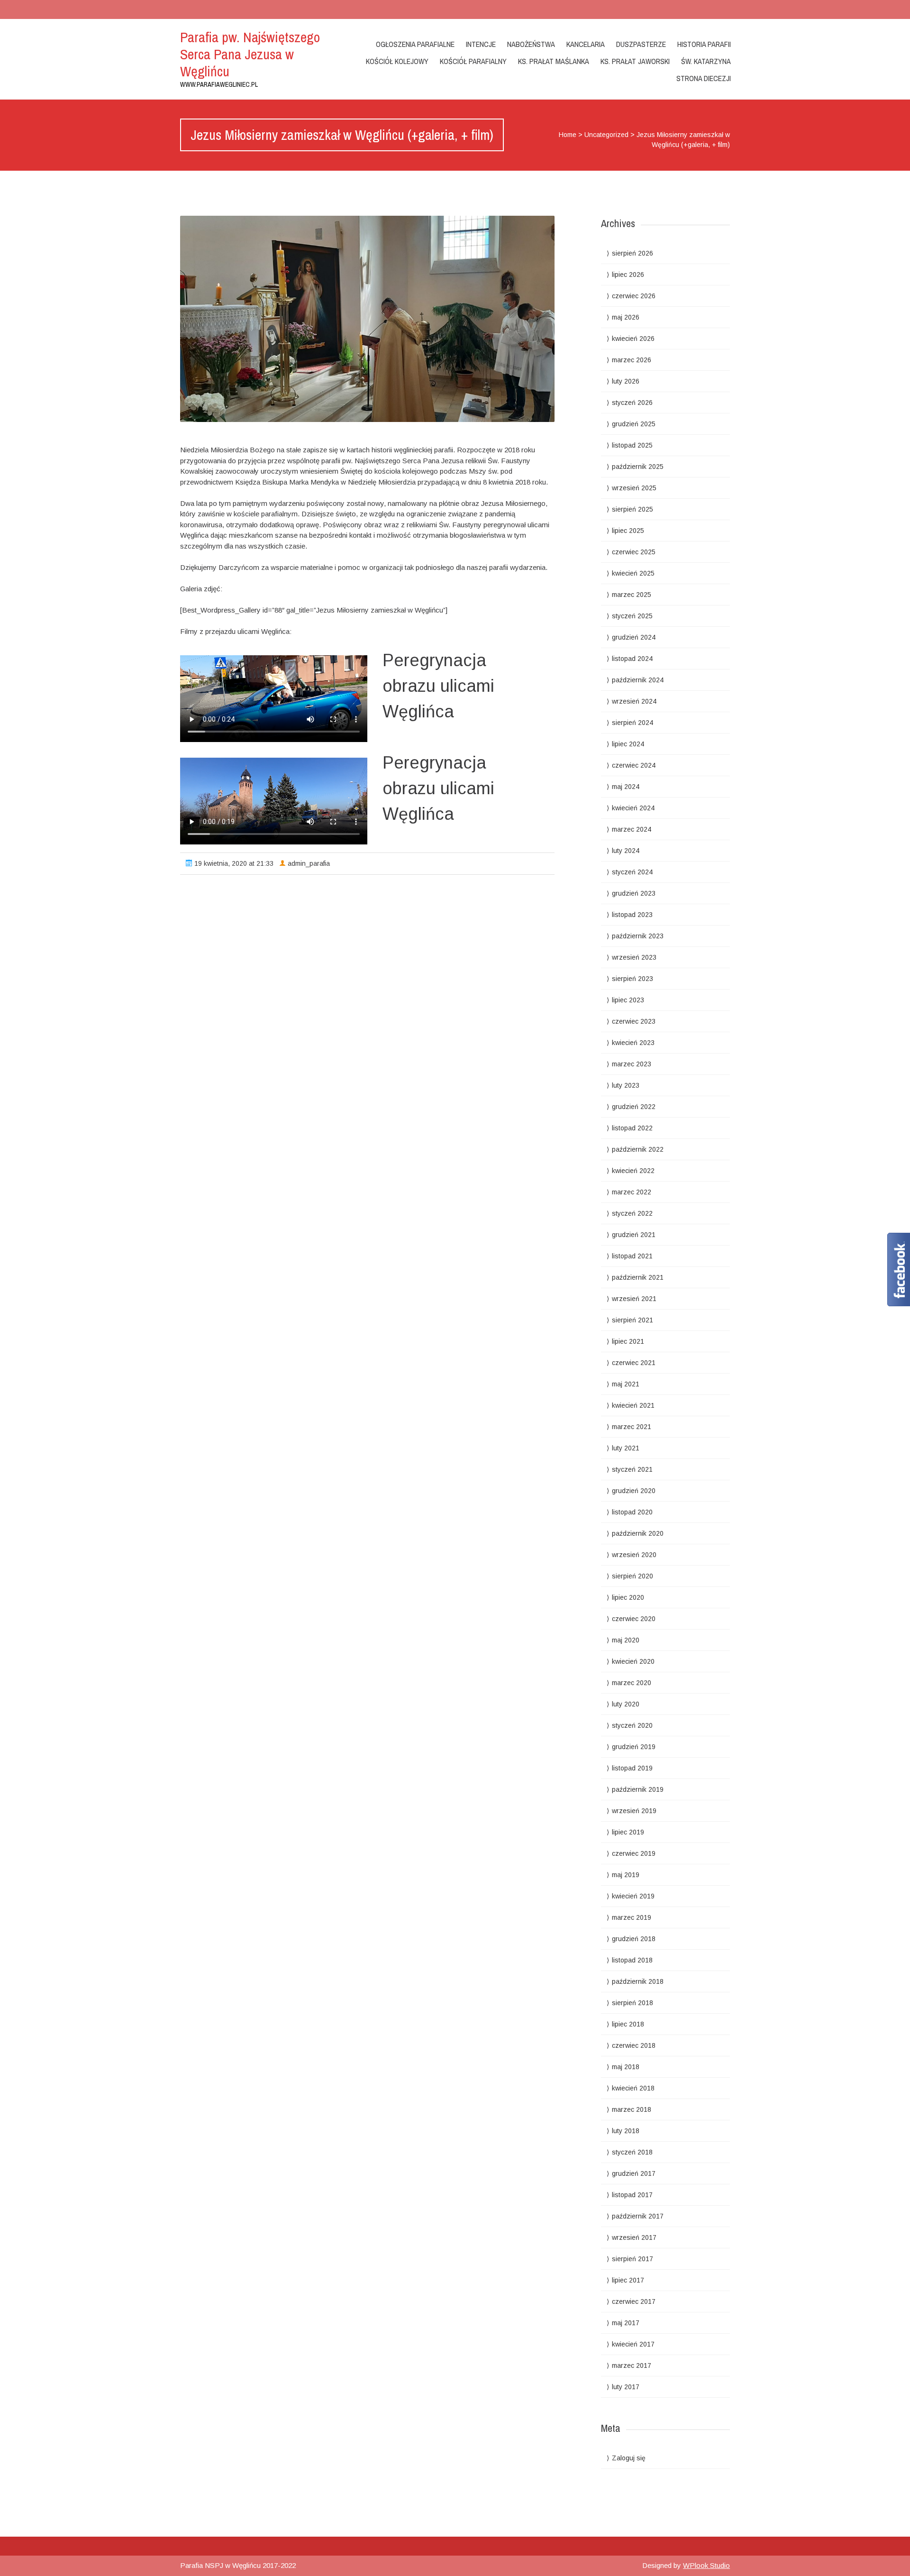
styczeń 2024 (632, 872)
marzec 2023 (632, 1064)
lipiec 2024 (628, 744)
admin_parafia (309, 863)
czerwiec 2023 (634, 1021)
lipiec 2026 (628, 275)
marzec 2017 (632, 2365)
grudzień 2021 (634, 1235)
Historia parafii (704, 44)
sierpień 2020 (632, 1576)
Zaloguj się (629, 2458)
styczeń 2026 (632, 403)
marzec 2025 (632, 595)
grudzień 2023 (634, 893)
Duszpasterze (641, 44)
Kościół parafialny (473, 61)
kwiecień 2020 (633, 1661)
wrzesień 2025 (634, 488)
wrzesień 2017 (634, 2237)
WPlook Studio (706, 2565)
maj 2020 (626, 1640)
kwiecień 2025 (633, 573)
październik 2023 (638, 936)
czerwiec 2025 (634, 552)
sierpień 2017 (632, 2259)
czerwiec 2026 (634, 296)
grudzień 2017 (634, 2173)
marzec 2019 (632, 1917)
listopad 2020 (632, 1512)
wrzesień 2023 (634, 957)
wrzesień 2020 (634, 1555)
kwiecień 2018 (633, 2088)
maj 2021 (626, 1384)
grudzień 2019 (634, 1747)
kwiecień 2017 (633, 2344)
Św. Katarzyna (706, 61)
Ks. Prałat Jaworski (635, 61)
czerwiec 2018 (634, 2045)
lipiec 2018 (628, 2024)
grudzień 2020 (634, 1491)
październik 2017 (638, 2216)
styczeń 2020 (632, 1725)
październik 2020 (638, 1533)
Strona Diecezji (704, 78)
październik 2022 (638, 1149)
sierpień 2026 (632, 253)
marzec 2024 (632, 829)
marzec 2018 (632, 2109)
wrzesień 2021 (634, 1299)
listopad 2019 (632, 1768)
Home (568, 135)
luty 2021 (626, 1448)
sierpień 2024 (632, 723)
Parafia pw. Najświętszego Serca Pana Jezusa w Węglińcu (250, 54)
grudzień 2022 (634, 1107)
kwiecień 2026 (633, 339)
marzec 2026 (632, 360)
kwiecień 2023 (633, 1043)
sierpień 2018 (632, 2003)
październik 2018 (638, 1981)
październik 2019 (638, 1789)
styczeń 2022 (632, 1213)
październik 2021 (638, 1277)
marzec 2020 (632, 1683)
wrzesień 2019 (634, 1811)
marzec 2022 (632, 1192)
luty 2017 (626, 2387)
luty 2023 (626, 1085)
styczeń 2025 (632, 616)
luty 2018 (626, 2131)
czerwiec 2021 (634, 1363)
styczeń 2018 (632, 2152)
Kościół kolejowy (397, 61)
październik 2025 (638, 467)
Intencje (481, 44)
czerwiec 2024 (634, 765)
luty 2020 (626, 1704)
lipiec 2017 (628, 2280)
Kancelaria (586, 44)
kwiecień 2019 (633, 1896)
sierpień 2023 (632, 979)
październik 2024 (638, 680)
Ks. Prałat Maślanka (554, 61)
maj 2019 (626, 1875)
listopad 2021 (632, 1256)
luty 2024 (626, 851)
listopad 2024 (632, 659)
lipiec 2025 (628, 531)
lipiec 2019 (628, 1832)
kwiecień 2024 (633, 808)
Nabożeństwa (531, 44)
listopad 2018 (632, 1960)
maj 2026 (626, 317)
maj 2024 (626, 787)
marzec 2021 (632, 1427)
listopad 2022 (632, 1128)
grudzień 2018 (634, 1939)
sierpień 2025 (632, 509)
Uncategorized (606, 135)
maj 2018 (626, 2067)
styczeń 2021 (632, 1469)
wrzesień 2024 (634, 701)
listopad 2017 (632, 2195)
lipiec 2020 (628, 1597)
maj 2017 (626, 2323)
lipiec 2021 (628, 1341)
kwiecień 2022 (633, 1171)
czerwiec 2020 (634, 1619)
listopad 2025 (632, 445)
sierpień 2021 (632, 1320)
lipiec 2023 (628, 1000)
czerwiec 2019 (634, 1853)
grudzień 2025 (634, 424)
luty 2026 (626, 381)
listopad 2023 (632, 915)
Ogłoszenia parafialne (415, 44)
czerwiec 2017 (634, 2301)
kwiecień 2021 (633, 1405)
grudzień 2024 (634, 637)
